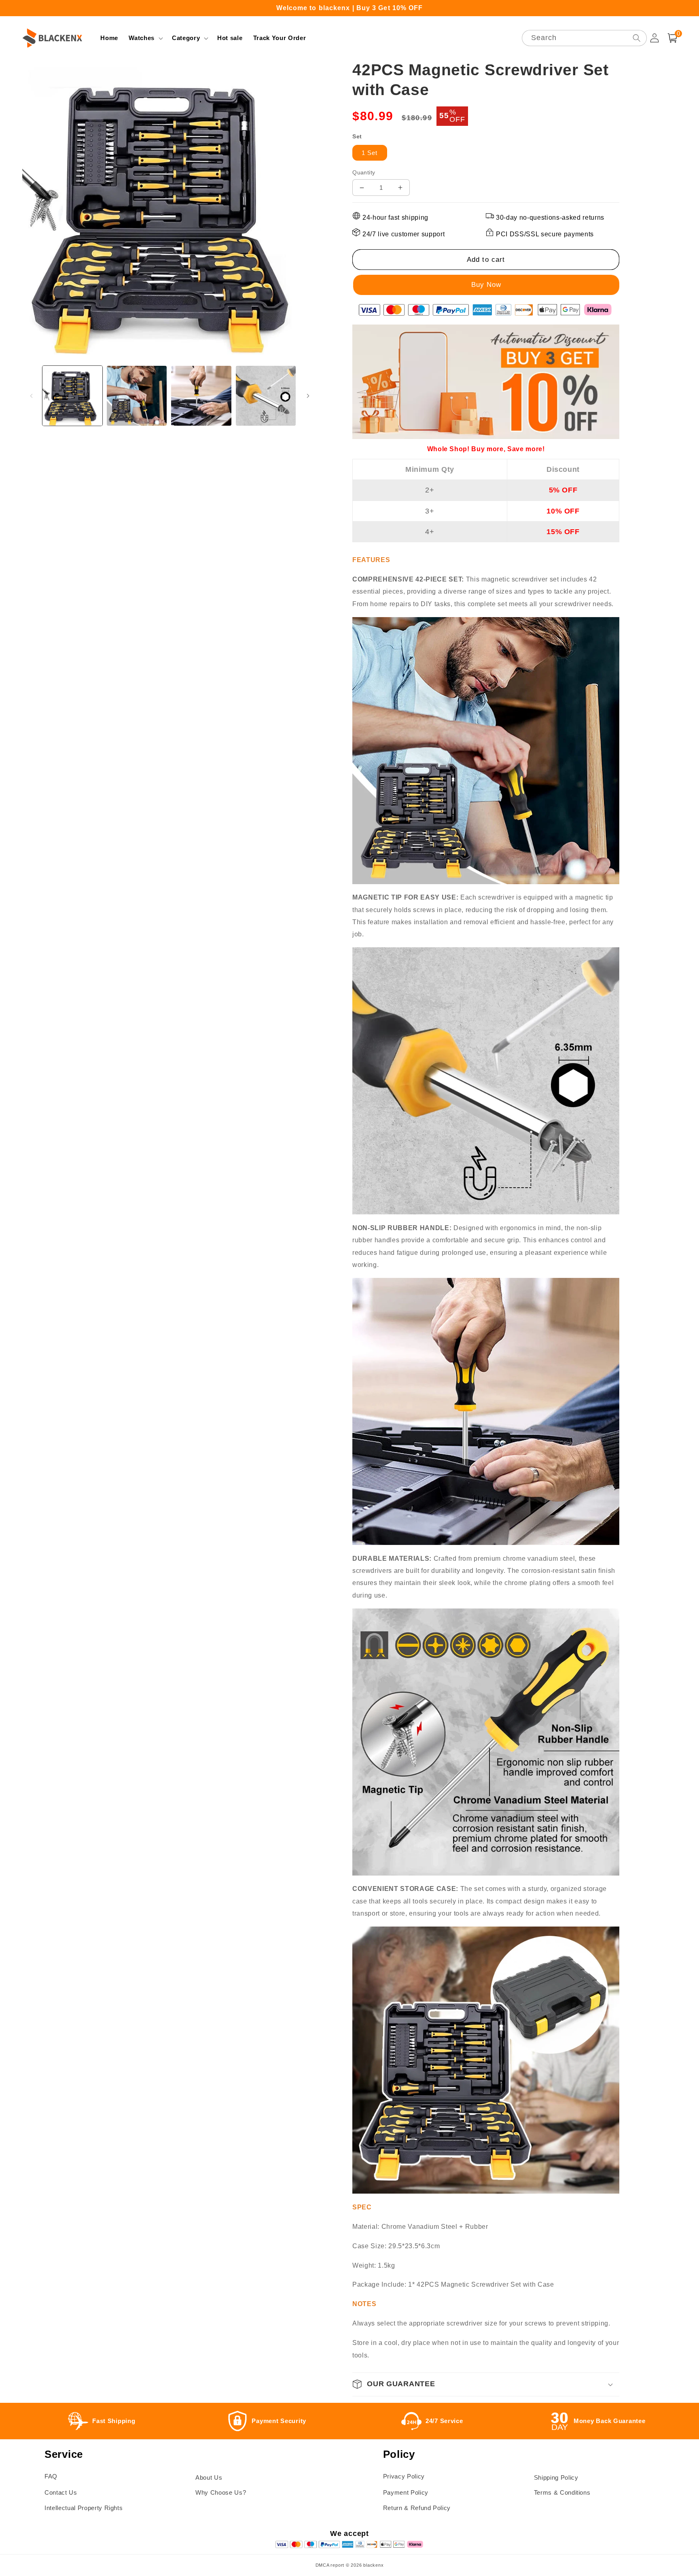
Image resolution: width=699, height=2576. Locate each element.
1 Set (370, 153)
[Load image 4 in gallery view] (266, 396)
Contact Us (61, 2492)
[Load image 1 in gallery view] (72, 396)
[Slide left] (31, 396)
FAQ (51, 2476)
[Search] (636, 38)
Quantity (364, 172)
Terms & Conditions (562, 2492)
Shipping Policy (556, 2477)
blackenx (373, 2565)
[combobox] (584, 38)
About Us (209, 2477)
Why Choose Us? (221, 2492)
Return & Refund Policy (417, 2508)
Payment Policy (406, 2492)
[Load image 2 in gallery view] (137, 396)
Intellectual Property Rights (84, 2508)
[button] (145, 38)
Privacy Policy (404, 2476)
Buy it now (486, 285)
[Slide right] (308, 396)
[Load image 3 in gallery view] (201, 396)
